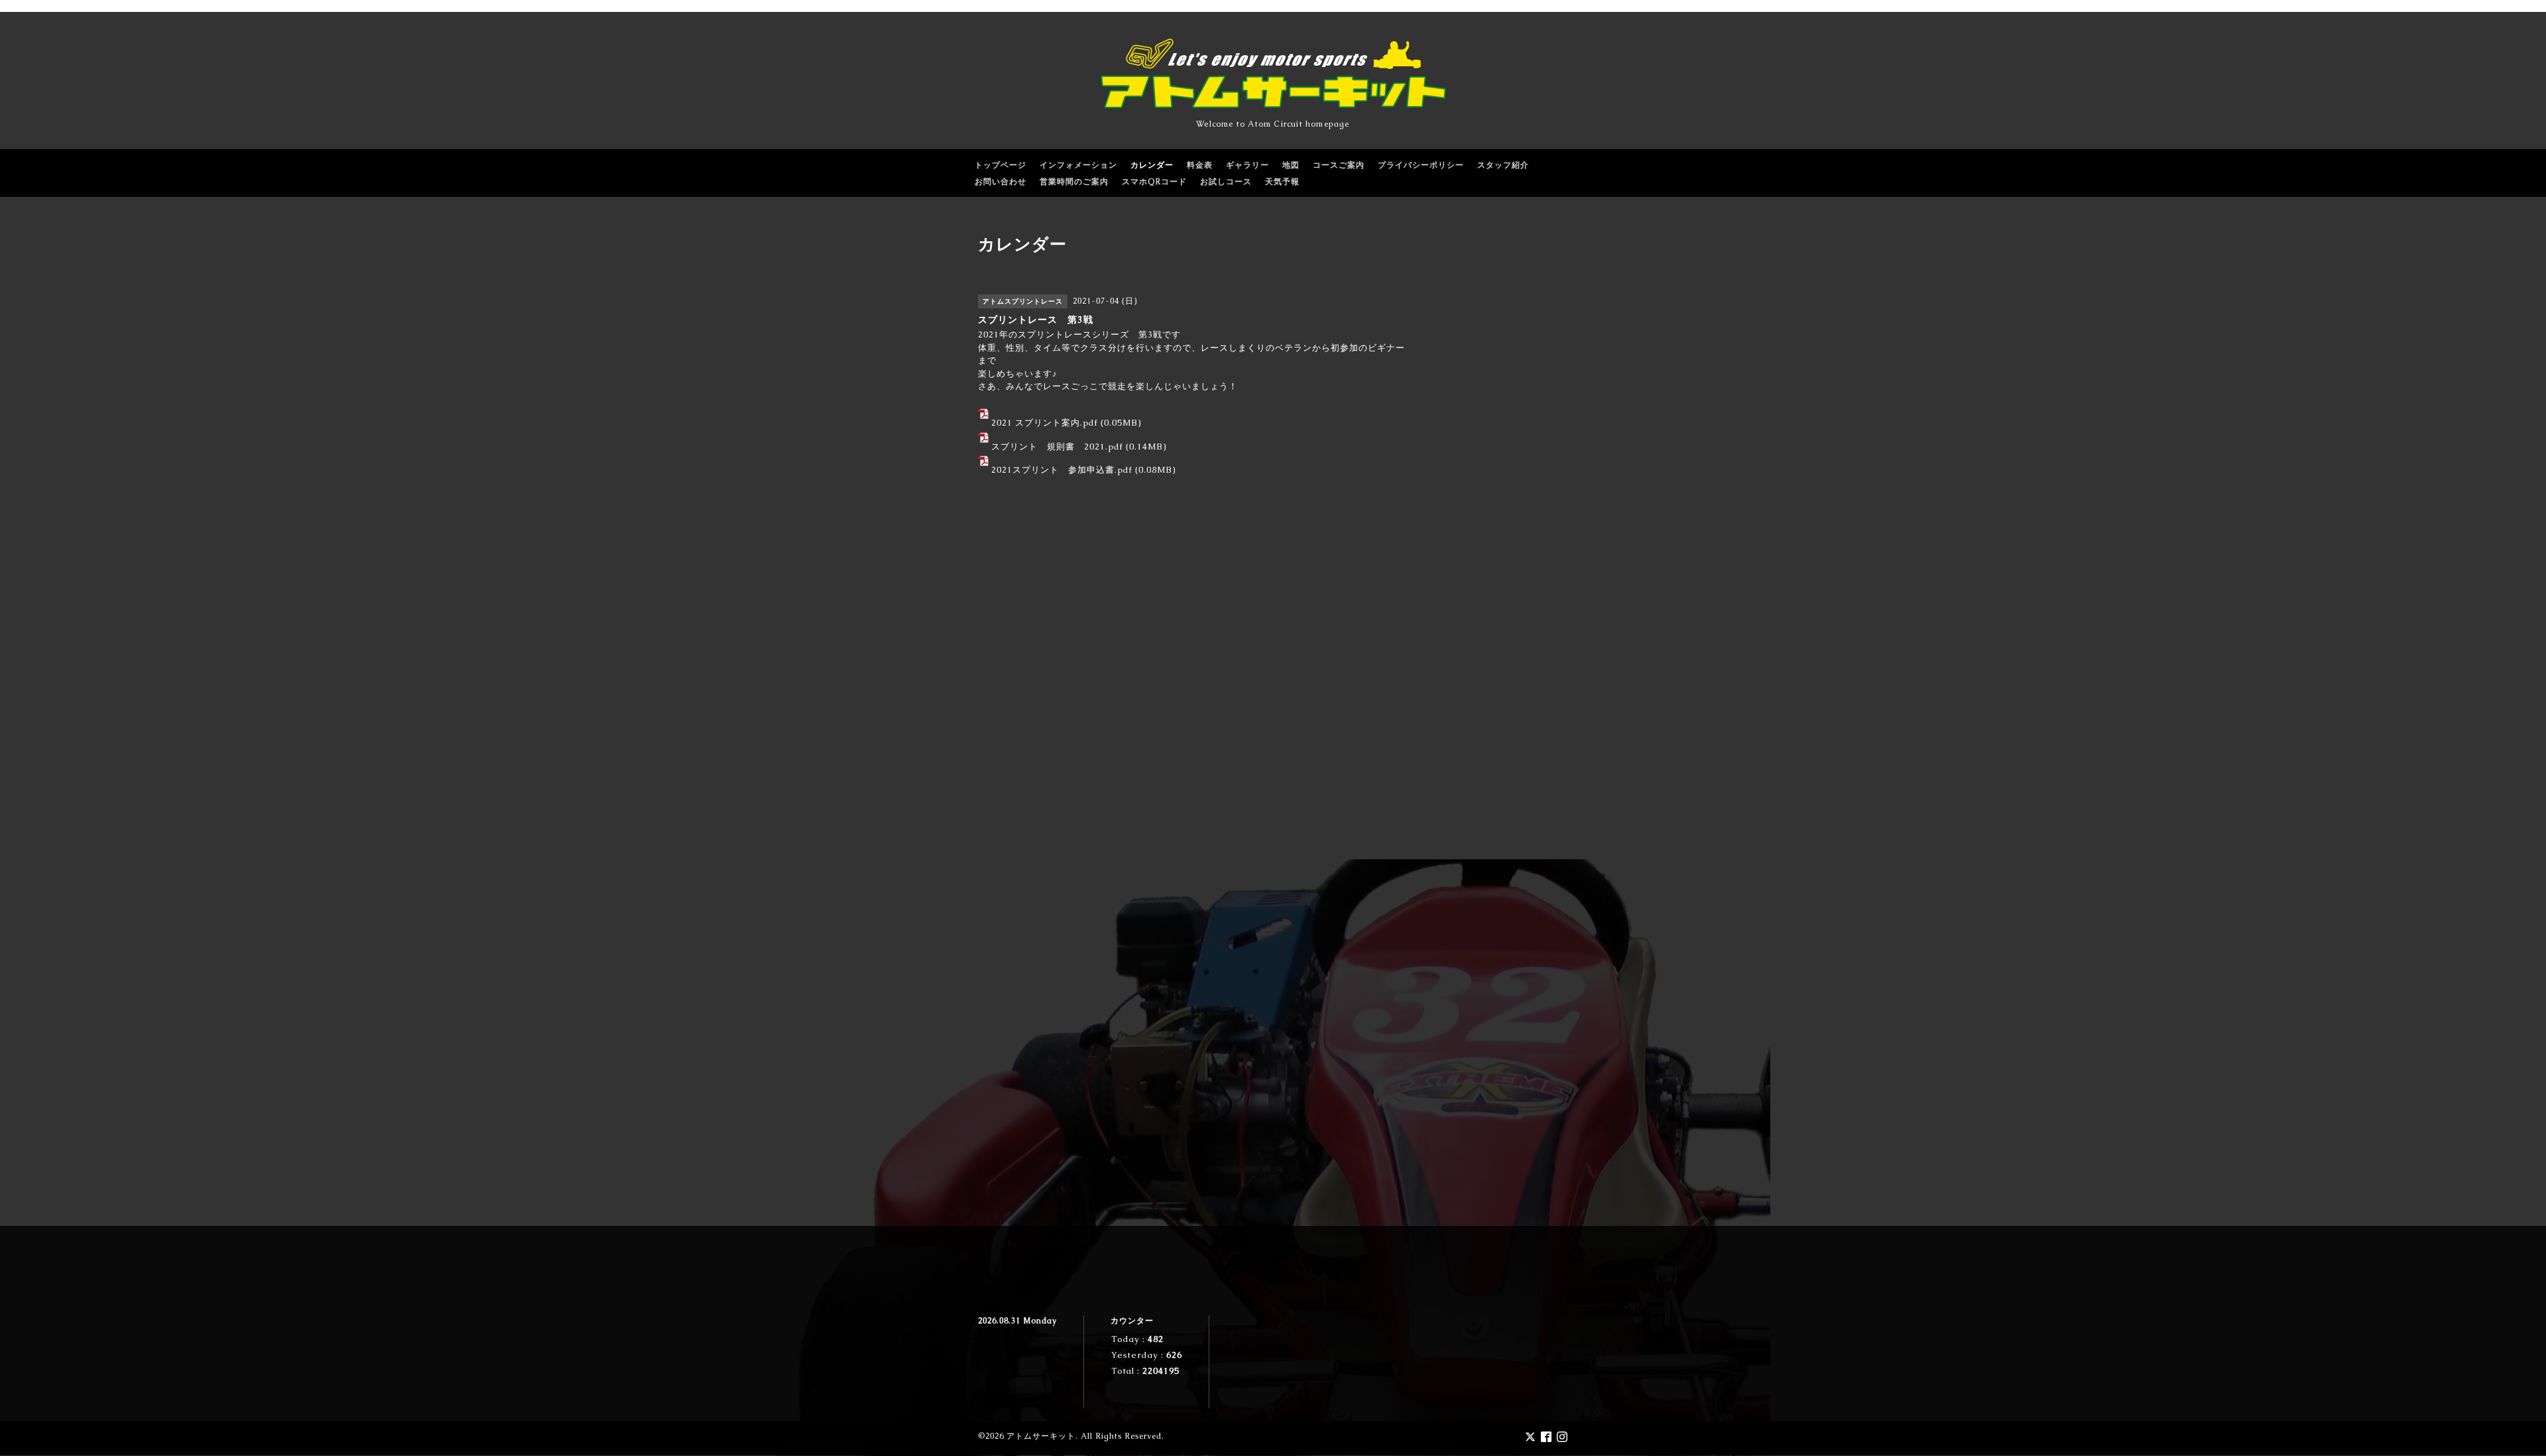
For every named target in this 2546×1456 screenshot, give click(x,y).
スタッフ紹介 (1503, 165)
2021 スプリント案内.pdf (1045, 423)
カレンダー (1152, 165)
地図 (1291, 165)
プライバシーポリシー (1421, 165)
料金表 (1200, 165)
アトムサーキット (1041, 1436)
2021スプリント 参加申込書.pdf (1062, 470)
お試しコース (1226, 182)
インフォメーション (1078, 165)
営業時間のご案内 (1074, 182)
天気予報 (1282, 182)
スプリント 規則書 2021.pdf (1057, 447)
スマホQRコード (1154, 182)
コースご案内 (1339, 165)
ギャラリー (1247, 165)
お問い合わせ (1000, 182)
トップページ (1000, 165)
